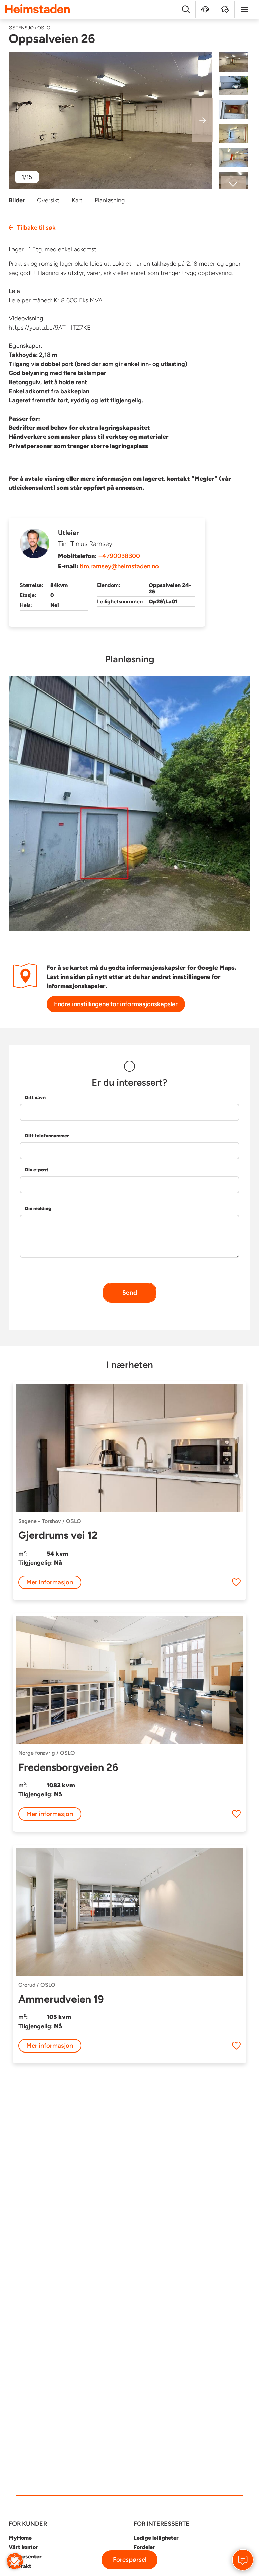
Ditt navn (35, 1097)
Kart (77, 200)
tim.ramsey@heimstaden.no (119, 566)
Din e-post (37, 1170)
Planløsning (110, 200)
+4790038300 (119, 556)
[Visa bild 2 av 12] (233, 86)
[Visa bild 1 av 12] (233, 62)
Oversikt (48, 200)
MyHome (20, 2538)
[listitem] (111, 120)
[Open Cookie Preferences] (15, 2561)
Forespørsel (130, 2560)
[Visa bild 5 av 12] (233, 157)
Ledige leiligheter (156, 2538)
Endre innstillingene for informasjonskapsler (116, 1004)
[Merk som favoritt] (236, 1582)
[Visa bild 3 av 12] (233, 110)
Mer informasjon (50, 1582)
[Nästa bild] (203, 120)
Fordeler (144, 2547)
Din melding (38, 1208)
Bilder (17, 200)
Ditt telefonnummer (47, 1136)
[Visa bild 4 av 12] (233, 133)
